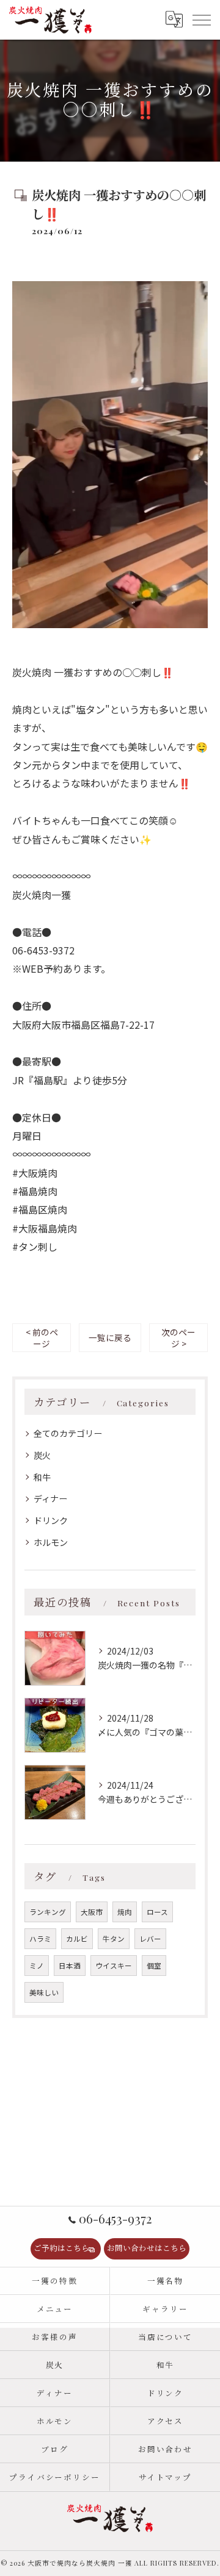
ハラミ (40, 1939)
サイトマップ (166, 2477)
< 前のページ (42, 1338)
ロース (157, 1912)
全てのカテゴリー (68, 1433)
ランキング (48, 1912)
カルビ (77, 1939)
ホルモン (51, 1542)
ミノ (37, 1966)
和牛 (42, 1477)
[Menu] (201, 20)
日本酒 (70, 1966)
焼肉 (125, 1912)
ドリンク (51, 1520)
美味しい (44, 1992)
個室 (154, 1966)
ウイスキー (114, 1966)
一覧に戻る (110, 1337)
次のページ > (178, 1338)
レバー (150, 1939)
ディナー (50, 1498)
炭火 (42, 1455)
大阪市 (92, 1912)
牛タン (114, 1939)
